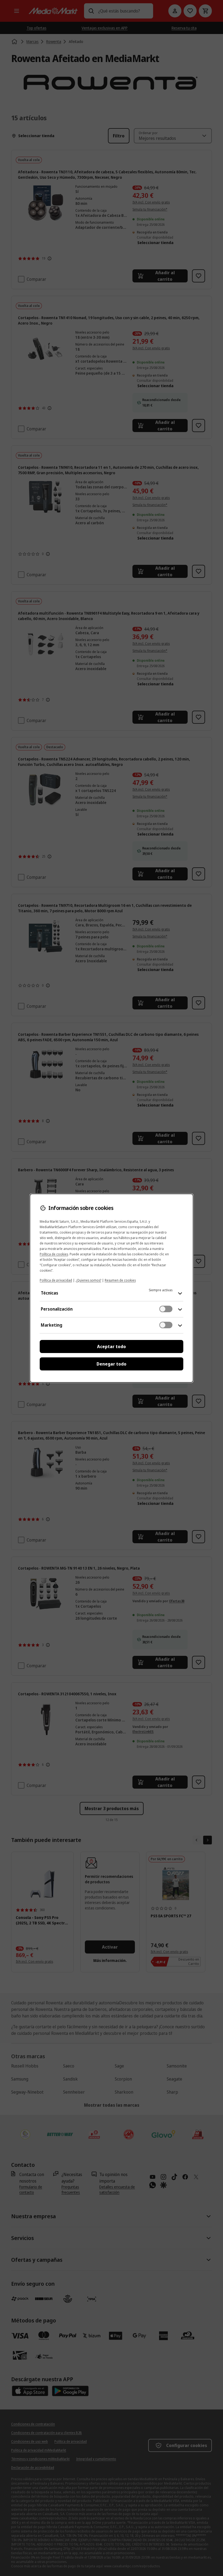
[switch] (166, 1309)
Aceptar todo (112, 1346)
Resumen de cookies (120, 1280)
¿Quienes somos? (88, 1280)
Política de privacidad (56, 1280)
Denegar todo (112, 1364)
